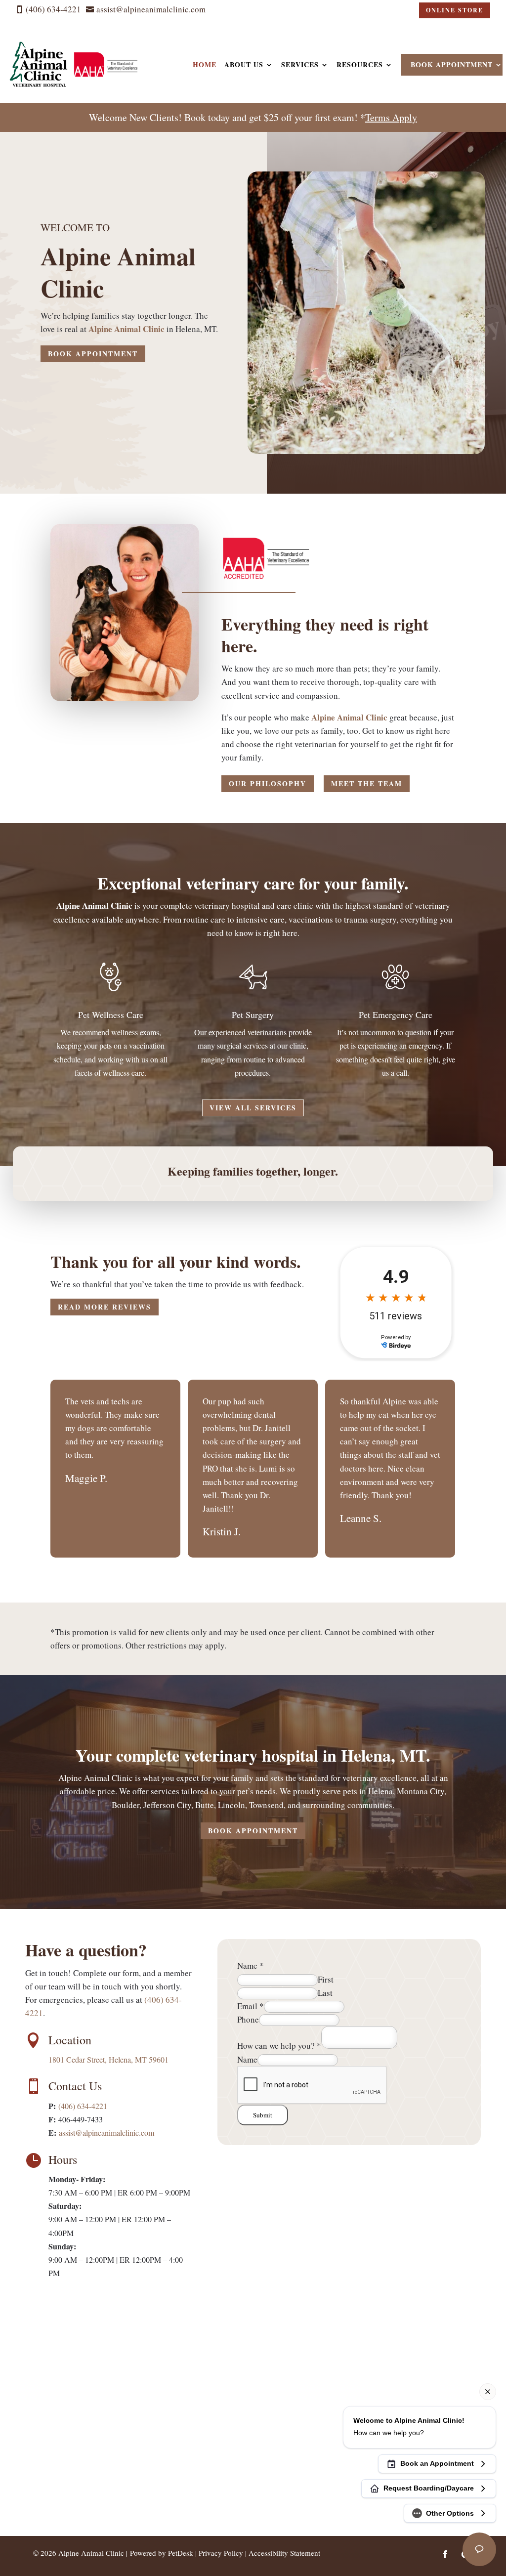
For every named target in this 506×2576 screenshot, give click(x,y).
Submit (263, 2115)
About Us (244, 64)
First (326, 1979)
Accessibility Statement (284, 2553)
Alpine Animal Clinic (126, 329)
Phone (248, 2019)
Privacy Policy (221, 2553)
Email (251, 2006)
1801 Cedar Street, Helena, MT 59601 (108, 2059)
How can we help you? (279, 2046)
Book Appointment (452, 64)
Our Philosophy (268, 783)
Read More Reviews (105, 1307)
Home (205, 64)
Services (300, 64)
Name (251, 1965)
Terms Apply (391, 117)
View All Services (253, 1108)
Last (325, 1993)
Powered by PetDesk (162, 2553)
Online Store (455, 10)
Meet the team (367, 783)
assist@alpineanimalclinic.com (106, 2133)
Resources (360, 64)
